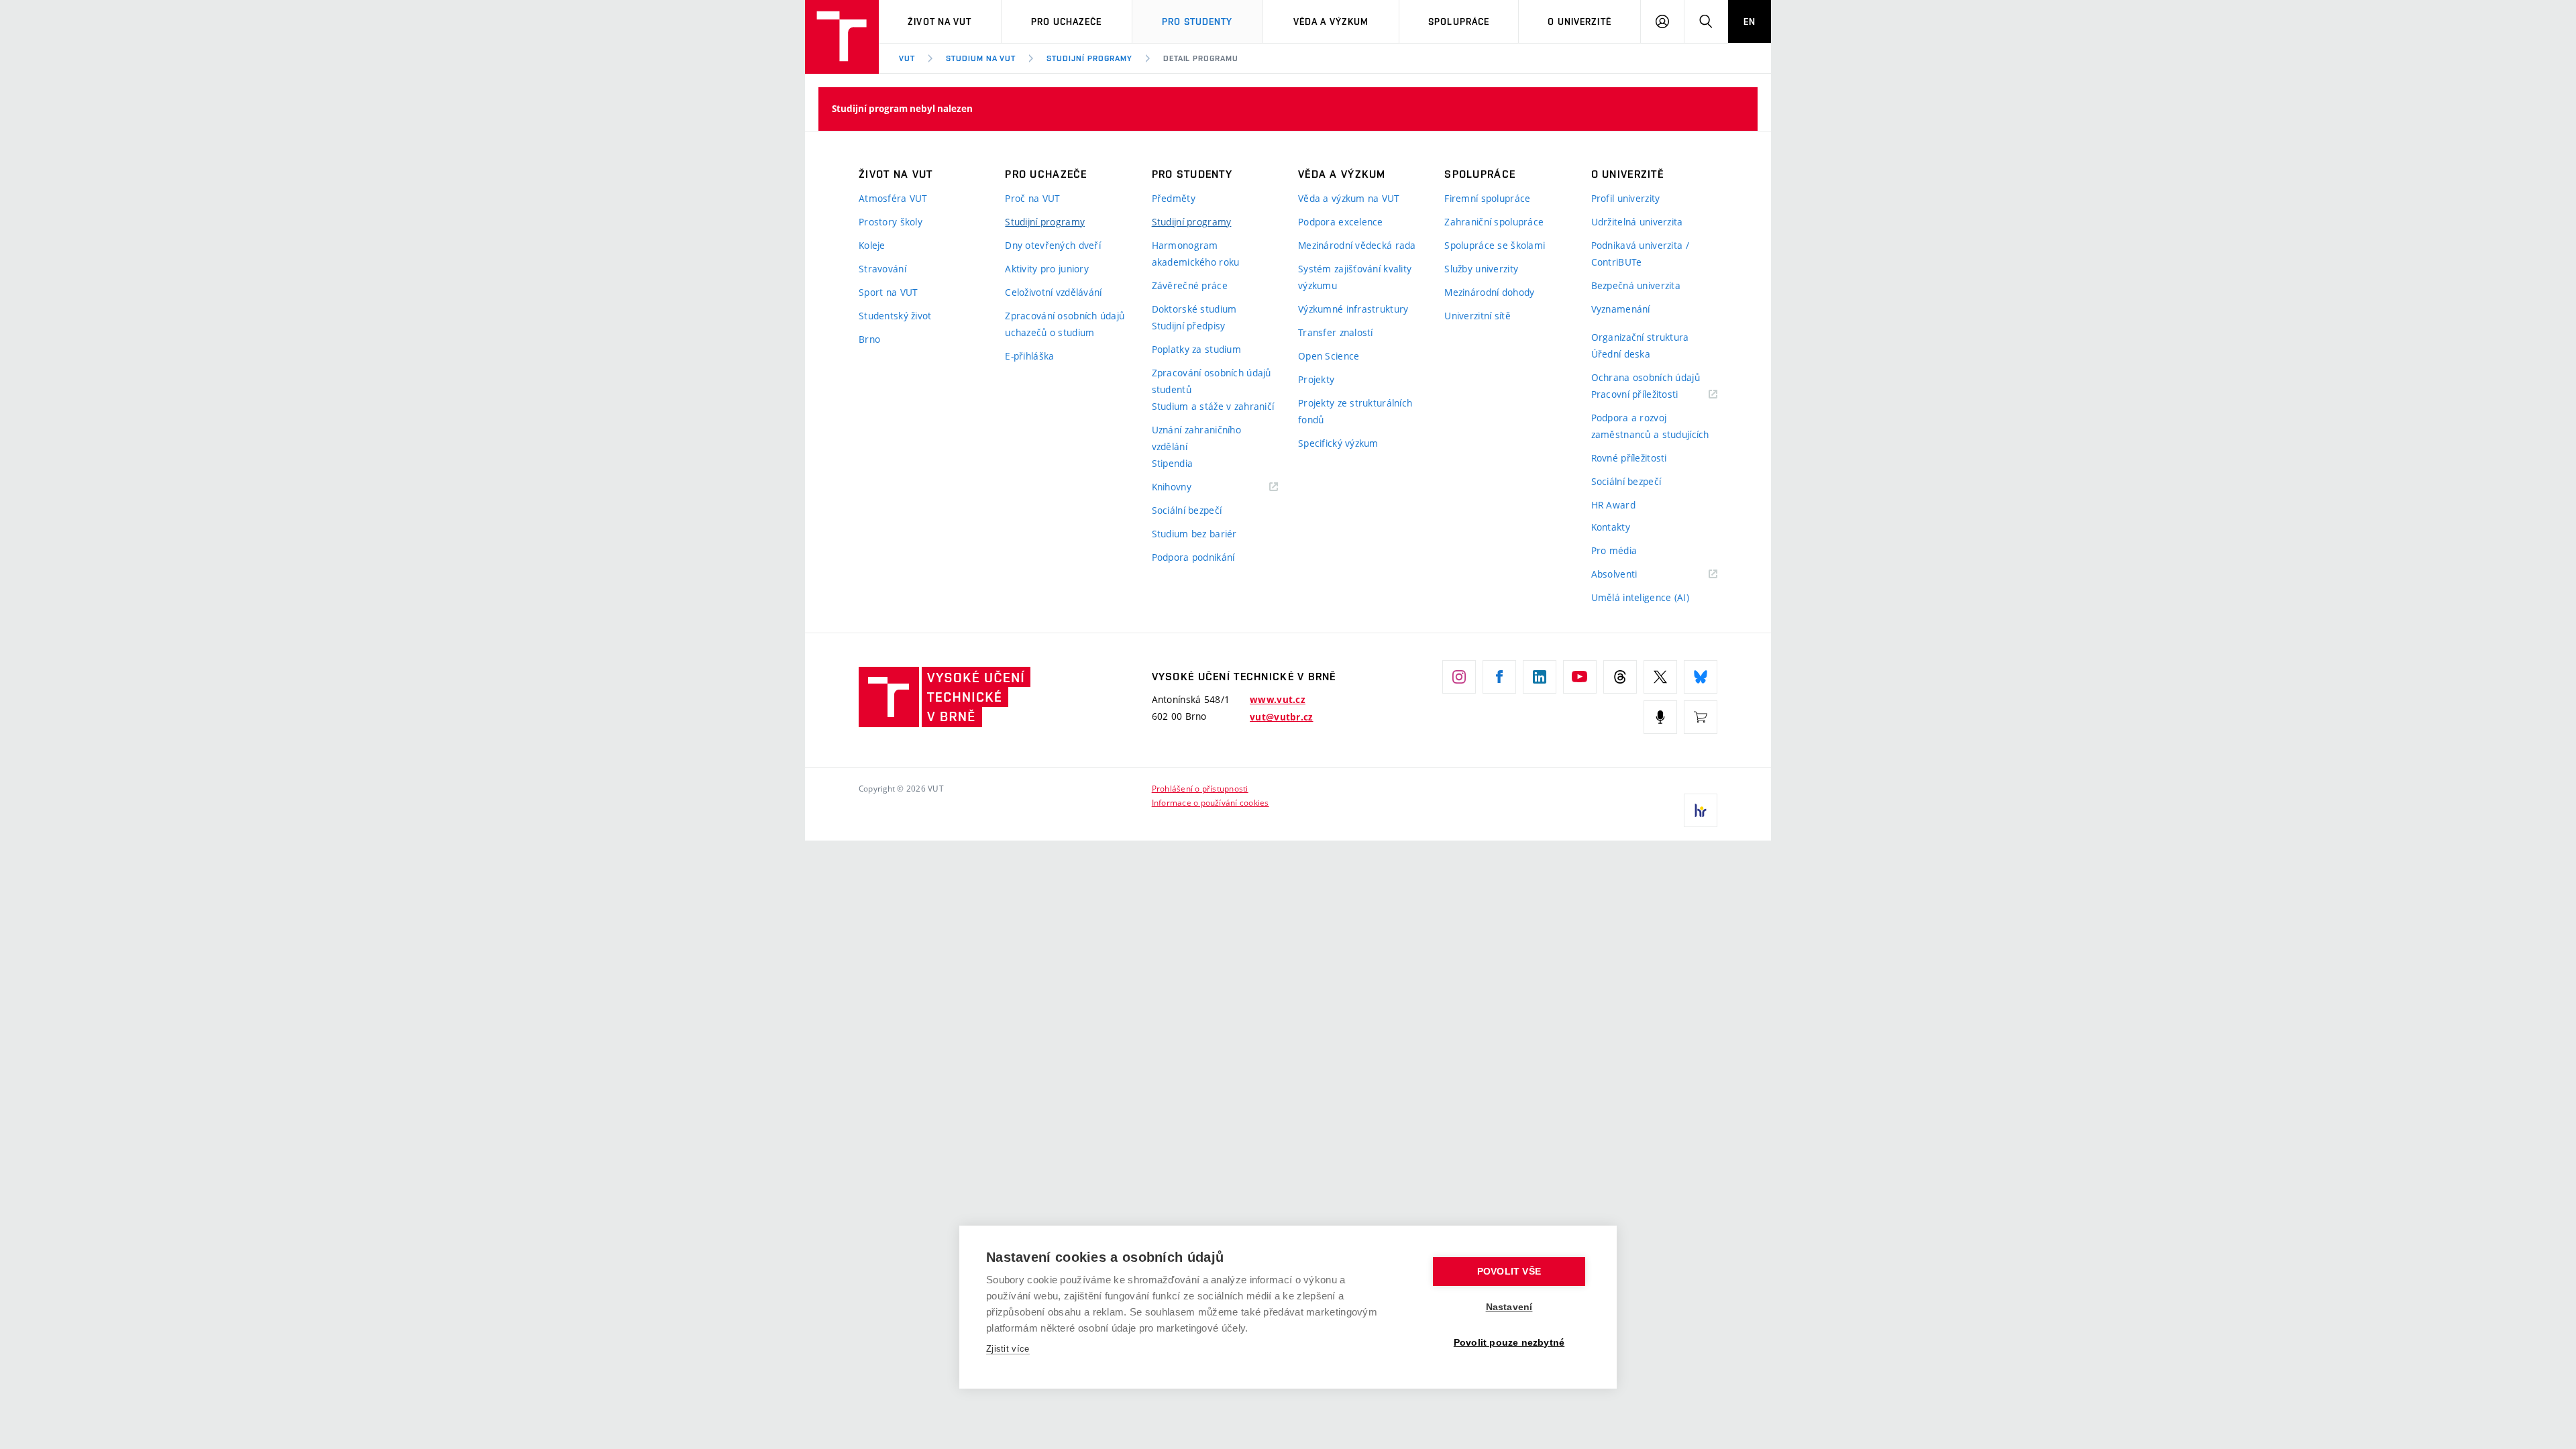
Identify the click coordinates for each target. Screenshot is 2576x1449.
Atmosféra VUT (893, 198)
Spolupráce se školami (1495, 245)
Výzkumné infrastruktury (1353, 309)
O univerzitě (1579, 21)
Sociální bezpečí (1187, 510)
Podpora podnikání (1193, 557)
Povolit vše (1509, 1272)
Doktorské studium (1194, 309)
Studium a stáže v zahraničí (1213, 406)
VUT (907, 58)
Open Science (1329, 356)
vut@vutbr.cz (1281, 717)
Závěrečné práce (1190, 285)
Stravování (882, 269)
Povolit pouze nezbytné (1509, 1343)
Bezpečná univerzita (1636, 285)
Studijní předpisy (1189, 326)
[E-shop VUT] (1701, 717)
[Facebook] (1499, 677)
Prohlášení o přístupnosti (1200, 788)
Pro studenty (1197, 21)
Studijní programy (1089, 58)
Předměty (1174, 198)
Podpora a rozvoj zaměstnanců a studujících (1650, 426)
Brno (869, 339)
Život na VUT (940, 21)
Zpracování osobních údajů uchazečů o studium (1065, 324)
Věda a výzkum (1331, 21)
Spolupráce (1459, 21)
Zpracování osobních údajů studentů (1212, 381)
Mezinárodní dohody (1489, 292)
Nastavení (1509, 1307)
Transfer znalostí (1336, 332)
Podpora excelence (1341, 222)
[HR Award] (1701, 810)
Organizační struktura (1640, 337)
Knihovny (1189, 487)
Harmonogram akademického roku (1196, 254)
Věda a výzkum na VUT (1349, 198)
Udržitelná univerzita (1637, 222)
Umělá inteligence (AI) (1640, 597)
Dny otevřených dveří (1053, 245)
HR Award (1613, 505)
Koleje (872, 245)
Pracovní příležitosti (1652, 395)
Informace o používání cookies (1211, 802)
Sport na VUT (888, 292)
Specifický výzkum (1338, 443)
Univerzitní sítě (1477, 316)
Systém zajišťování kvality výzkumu (1355, 277)
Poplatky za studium (1196, 349)
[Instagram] (1459, 677)
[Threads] (1620, 677)
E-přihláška (1029, 356)
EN (1750, 21)
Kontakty (1611, 527)
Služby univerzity (1481, 269)
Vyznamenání (1621, 309)
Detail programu (1201, 58)
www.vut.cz (1278, 700)
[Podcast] (1660, 717)
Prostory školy (891, 222)
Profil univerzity (1626, 198)
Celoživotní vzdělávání (1053, 292)
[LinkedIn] (1540, 677)
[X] (1660, 677)
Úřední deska (1621, 354)
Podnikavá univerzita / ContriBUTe (1640, 254)
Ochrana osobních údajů (1646, 377)
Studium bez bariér (1194, 534)
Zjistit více (1008, 1349)
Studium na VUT (981, 58)
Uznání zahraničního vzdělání (1196, 438)
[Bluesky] (1701, 677)
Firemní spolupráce (1487, 198)
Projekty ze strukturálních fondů (1355, 411)
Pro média (1614, 550)
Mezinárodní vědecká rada (1357, 245)
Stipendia (1173, 463)
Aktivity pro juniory (1047, 269)
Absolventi (1631, 575)
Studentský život (895, 316)
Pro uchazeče (1066, 21)
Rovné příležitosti (1629, 458)
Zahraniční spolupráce (1494, 222)
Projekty (1316, 379)
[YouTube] (1580, 677)
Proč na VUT (1032, 198)
